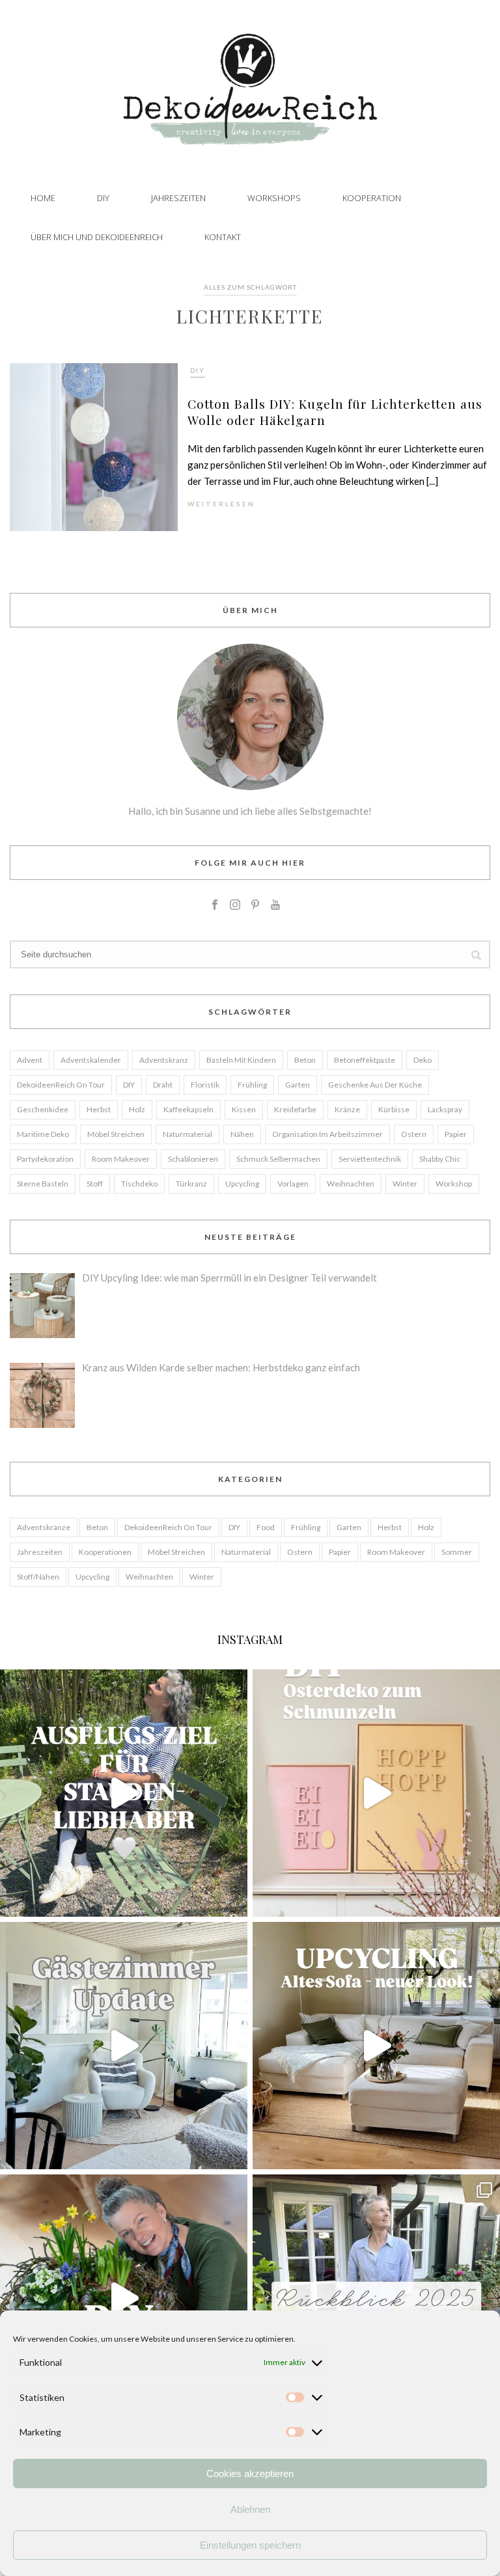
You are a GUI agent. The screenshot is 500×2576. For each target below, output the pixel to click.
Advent (30, 1060)
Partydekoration (45, 1159)
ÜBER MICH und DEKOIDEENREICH (97, 237)
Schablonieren (193, 1159)
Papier (456, 1134)
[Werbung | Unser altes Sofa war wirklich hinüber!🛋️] (376, 2046)
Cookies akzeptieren (250, 2473)
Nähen (242, 1134)
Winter (405, 1184)
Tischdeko (139, 1184)
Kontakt (223, 237)
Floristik (205, 1085)
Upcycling (242, 1184)
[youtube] (275, 905)
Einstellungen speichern (250, 2545)
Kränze (347, 1109)
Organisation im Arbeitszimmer (327, 1134)
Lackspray (445, 1109)
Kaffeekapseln (188, 1109)
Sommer (457, 1552)
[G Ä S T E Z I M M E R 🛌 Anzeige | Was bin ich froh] (124, 2046)
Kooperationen (105, 1552)
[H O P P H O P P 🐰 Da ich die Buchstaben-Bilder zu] (376, 1793)
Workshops (274, 198)
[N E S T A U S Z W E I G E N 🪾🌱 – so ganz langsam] (124, 2298)
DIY (103, 198)
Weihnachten (351, 1184)
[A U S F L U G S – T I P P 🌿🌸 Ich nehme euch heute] (124, 1793)
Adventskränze (44, 1527)
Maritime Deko (43, 1134)
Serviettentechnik (370, 1159)
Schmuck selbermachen (278, 1159)
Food (266, 1527)
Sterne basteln (43, 1184)
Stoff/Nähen (38, 1577)
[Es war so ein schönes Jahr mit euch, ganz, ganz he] (376, 2298)
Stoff (95, 1184)
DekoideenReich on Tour (61, 1085)
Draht (163, 1085)
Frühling (252, 1085)
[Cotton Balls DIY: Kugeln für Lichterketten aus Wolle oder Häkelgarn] (94, 446)
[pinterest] (255, 905)
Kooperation (372, 198)
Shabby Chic (440, 1159)
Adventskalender (91, 1060)
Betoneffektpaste (365, 1060)
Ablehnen (250, 2509)
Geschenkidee (43, 1109)
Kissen (244, 1109)
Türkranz (191, 1184)
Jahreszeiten (178, 198)
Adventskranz (164, 1060)
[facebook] (215, 905)
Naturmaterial (187, 1134)
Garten (298, 1085)
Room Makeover (121, 1159)
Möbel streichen (116, 1134)
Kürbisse (394, 1109)
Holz (137, 1109)
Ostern (414, 1134)
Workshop (454, 1184)
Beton (305, 1060)
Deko (423, 1060)
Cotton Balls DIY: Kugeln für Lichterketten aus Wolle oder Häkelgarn (335, 412)
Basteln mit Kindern (241, 1060)
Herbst (99, 1109)
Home (43, 198)
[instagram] (235, 905)
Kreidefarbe (295, 1109)
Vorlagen (293, 1184)
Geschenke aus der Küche (375, 1085)
